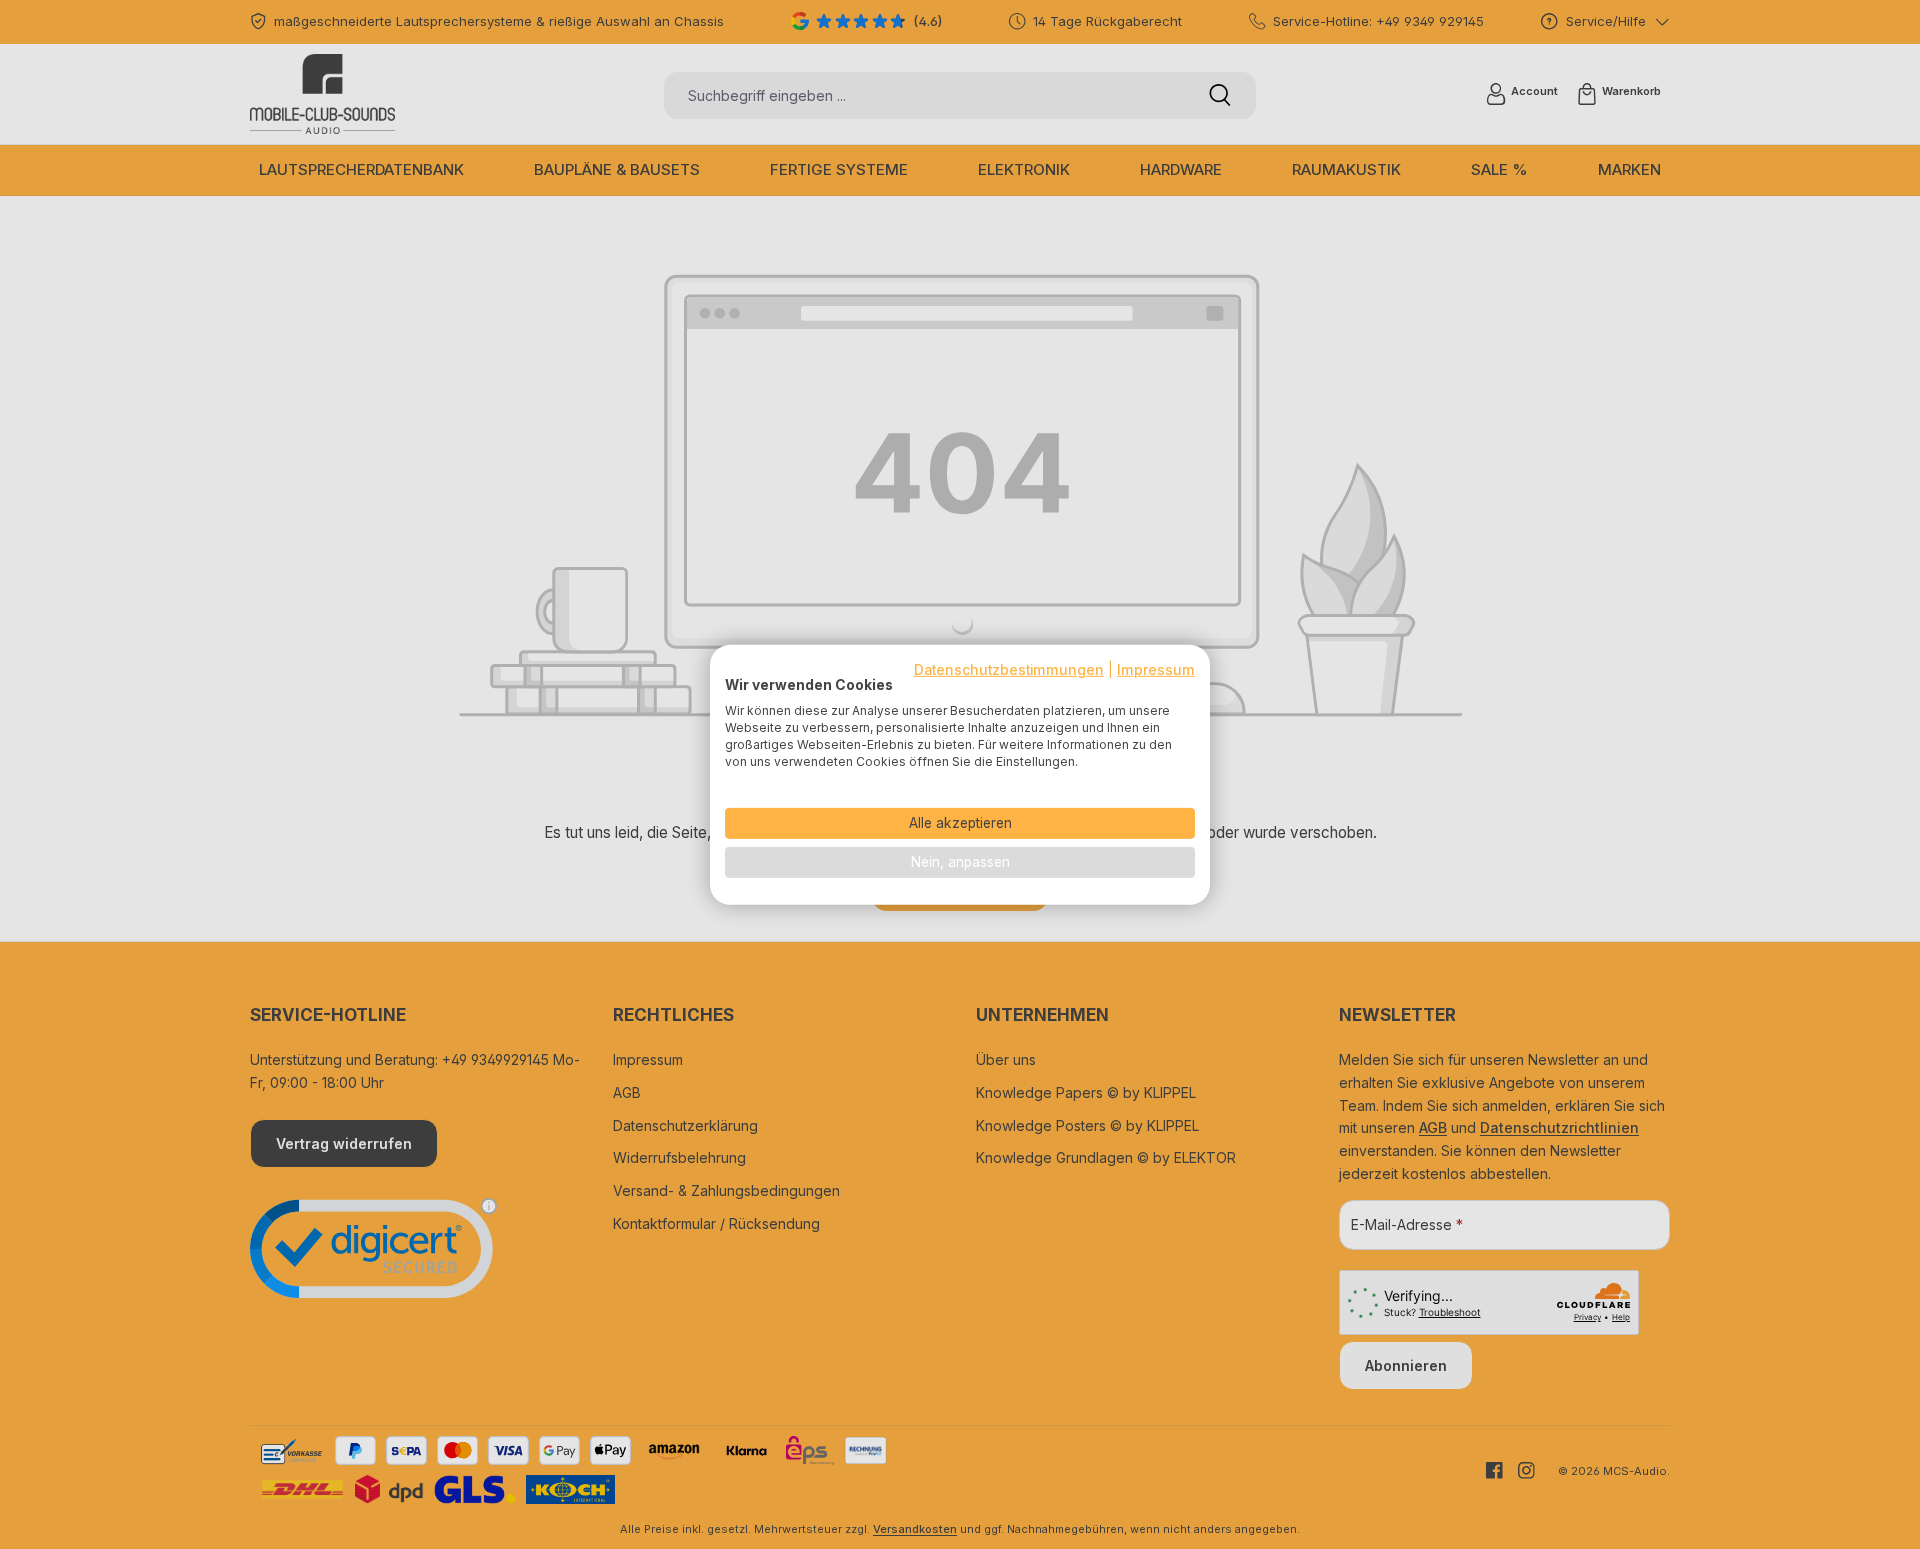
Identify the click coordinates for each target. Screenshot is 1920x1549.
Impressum (1156, 669)
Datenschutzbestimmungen (1009, 669)
